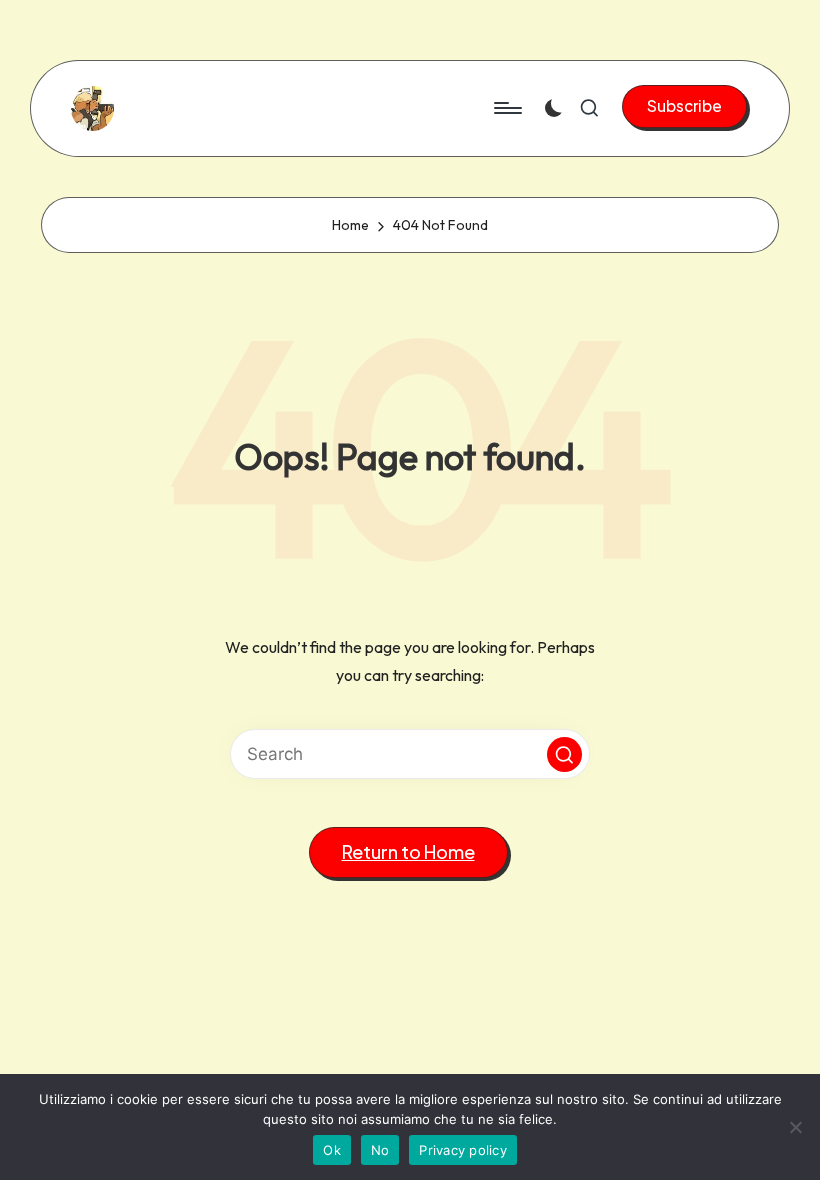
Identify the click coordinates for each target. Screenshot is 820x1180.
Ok (332, 1150)
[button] (684, 106)
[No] (795, 1127)
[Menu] (506, 108)
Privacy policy (463, 1150)
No (380, 1150)
